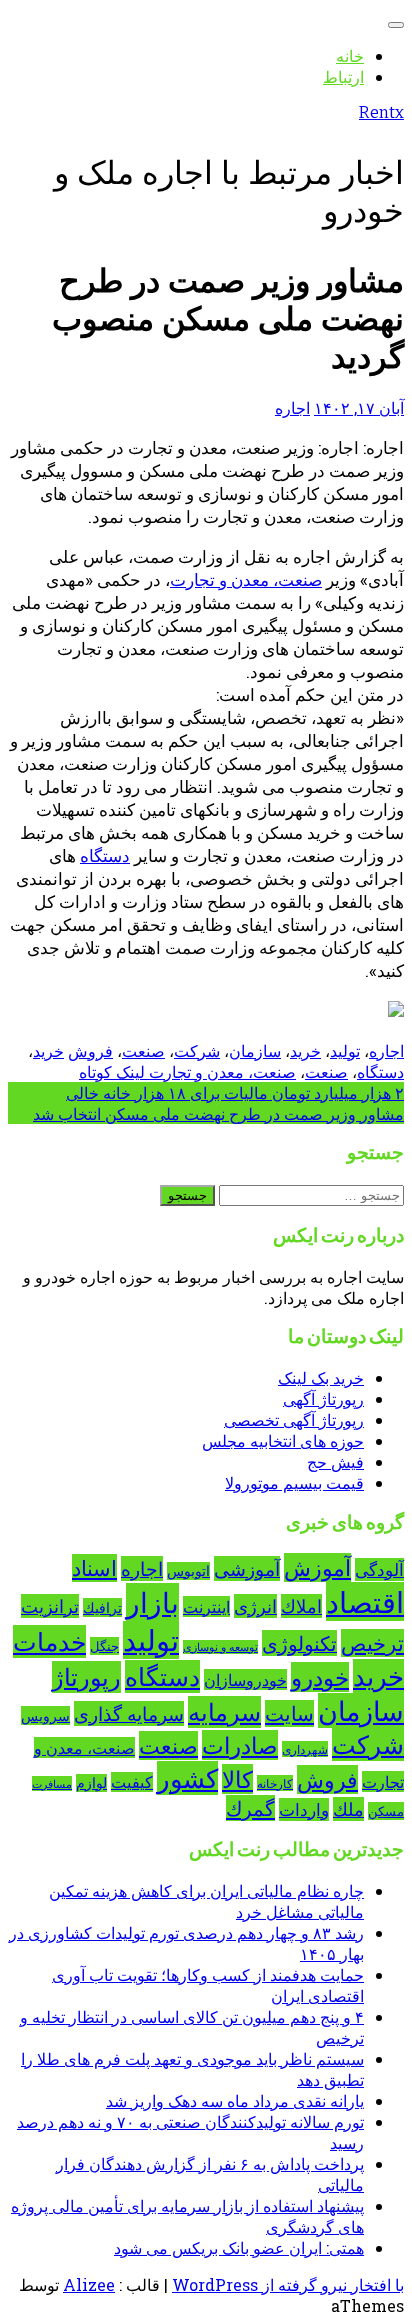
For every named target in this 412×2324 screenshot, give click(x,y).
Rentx (381, 112)
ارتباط (343, 76)
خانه (350, 55)
